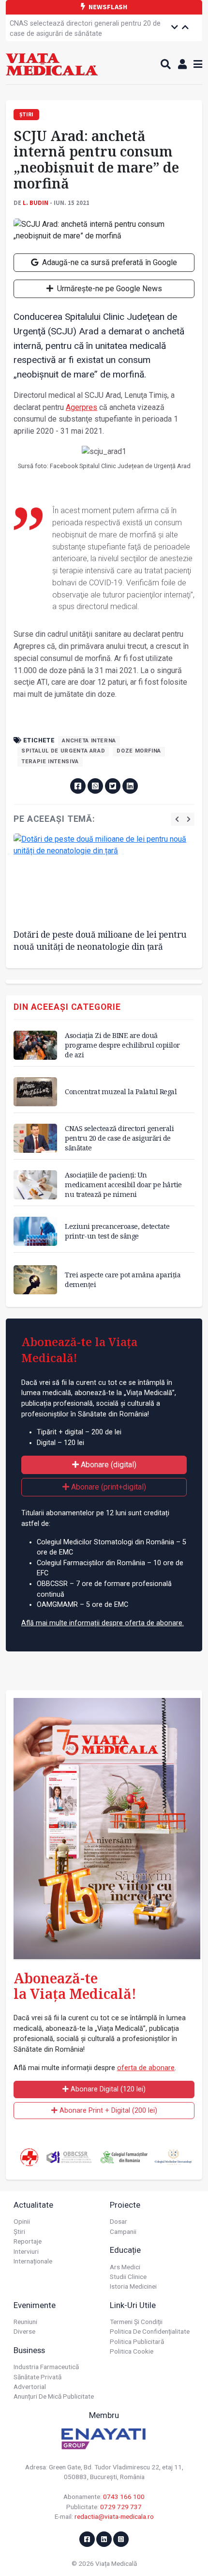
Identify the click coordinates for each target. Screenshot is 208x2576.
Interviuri (26, 2251)
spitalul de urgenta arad (63, 751)
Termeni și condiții (136, 2322)
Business (29, 2350)
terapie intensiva (50, 762)
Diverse (24, 2331)
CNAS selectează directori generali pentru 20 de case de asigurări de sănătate (85, 29)
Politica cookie (132, 2351)
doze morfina (139, 751)
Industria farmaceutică (46, 2367)
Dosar (119, 2221)
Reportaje (28, 2241)
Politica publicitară (137, 2341)
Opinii (22, 2221)
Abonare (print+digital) (108, 1487)
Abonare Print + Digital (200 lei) (107, 2111)
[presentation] (177, 819)
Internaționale (33, 2261)
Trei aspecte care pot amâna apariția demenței (123, 1280)
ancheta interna (89, 741)
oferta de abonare (146, 2068)
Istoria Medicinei (133, 2286)
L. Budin (36, 203)
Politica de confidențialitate (150, 2331)
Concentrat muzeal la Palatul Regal (121, 1092)
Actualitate (33, 2205)
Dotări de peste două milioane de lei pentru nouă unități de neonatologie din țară (100, 940)
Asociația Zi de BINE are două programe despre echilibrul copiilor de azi (122, 1045)
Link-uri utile (133, 2305)
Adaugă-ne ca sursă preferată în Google (109, 262)
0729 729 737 (121, 2507)
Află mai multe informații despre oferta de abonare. (103, 1623)
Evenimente (35, 2305)
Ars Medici (125, 2267)
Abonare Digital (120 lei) (107, 2089)
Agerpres (82, 407)
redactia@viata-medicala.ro (114, 2516)
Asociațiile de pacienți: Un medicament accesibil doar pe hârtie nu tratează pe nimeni (123, 1185)
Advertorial (30, 2387)
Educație (125, 2250)
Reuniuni (25, 2322)
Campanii (123, 2231)
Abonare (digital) (108, 1465)
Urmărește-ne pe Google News (109, 289)
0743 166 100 (124, 2497)
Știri (19, 2231)
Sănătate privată (37, 2377)
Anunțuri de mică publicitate (54, 2396)
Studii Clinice (128, 2277)
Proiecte (125, 2205)
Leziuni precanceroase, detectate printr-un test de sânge (117, 1231)
